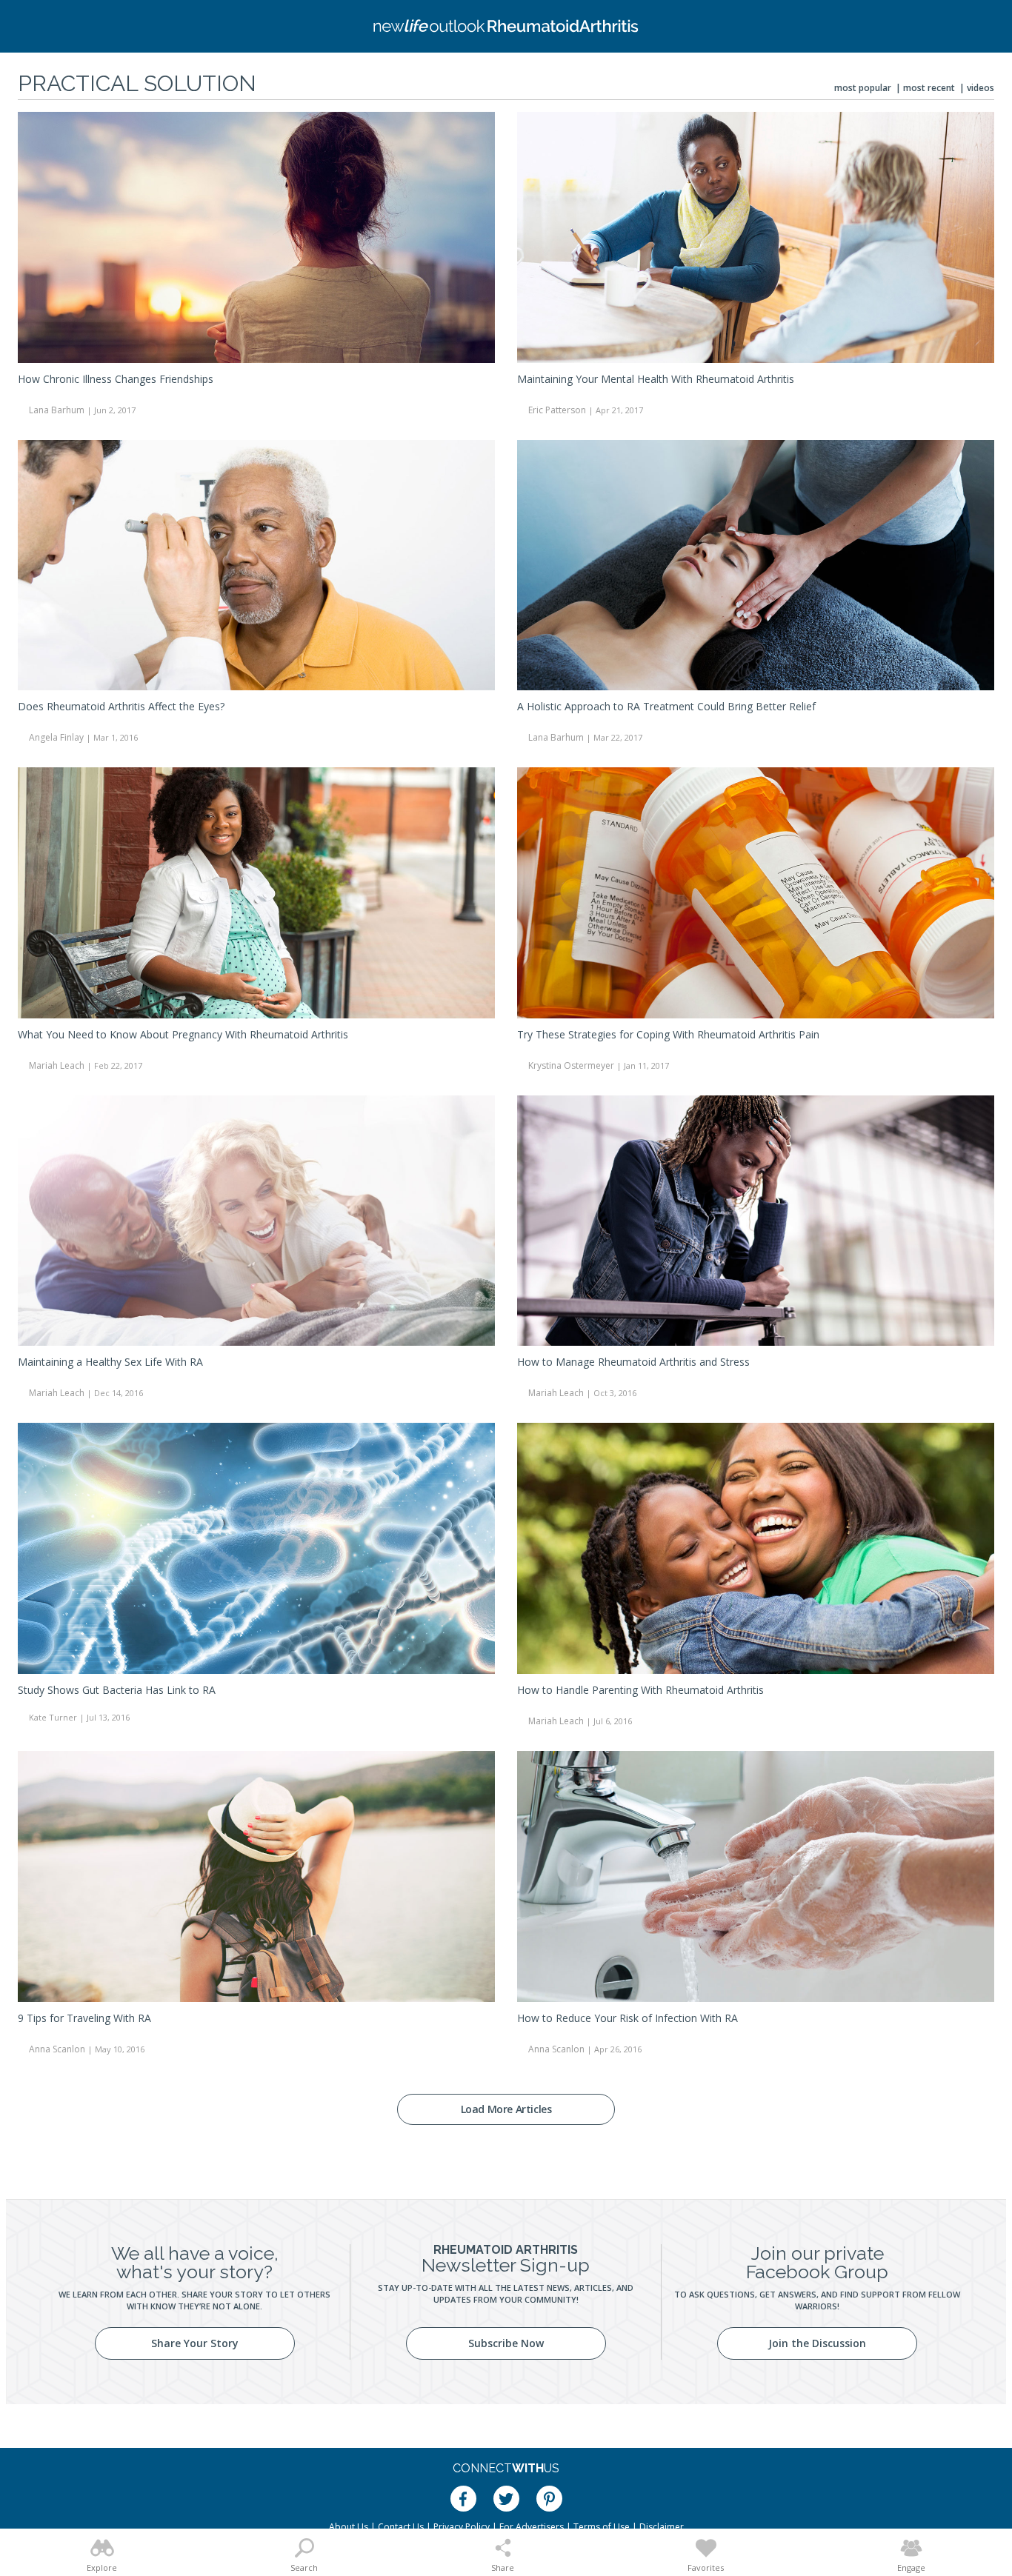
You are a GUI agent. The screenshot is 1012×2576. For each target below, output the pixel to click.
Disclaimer (662, 2527)
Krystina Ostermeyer (571, 1065)
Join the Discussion (817, 2343)
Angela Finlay (56, 737)
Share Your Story (195, 2343)
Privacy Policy (462, 2527)
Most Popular (863, 88)
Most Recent (929, 88)
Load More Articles (506, 2109)
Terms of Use (602, 2527)
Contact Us (401, 2527)
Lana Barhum (57, 410)
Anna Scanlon (57, 2049)
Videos (981, 88)
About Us (349, 2527)
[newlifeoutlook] (506, 26)
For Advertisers (532, 2527)
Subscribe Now (506, 2343)
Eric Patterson (557, 410)
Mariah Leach (57, 1065)
